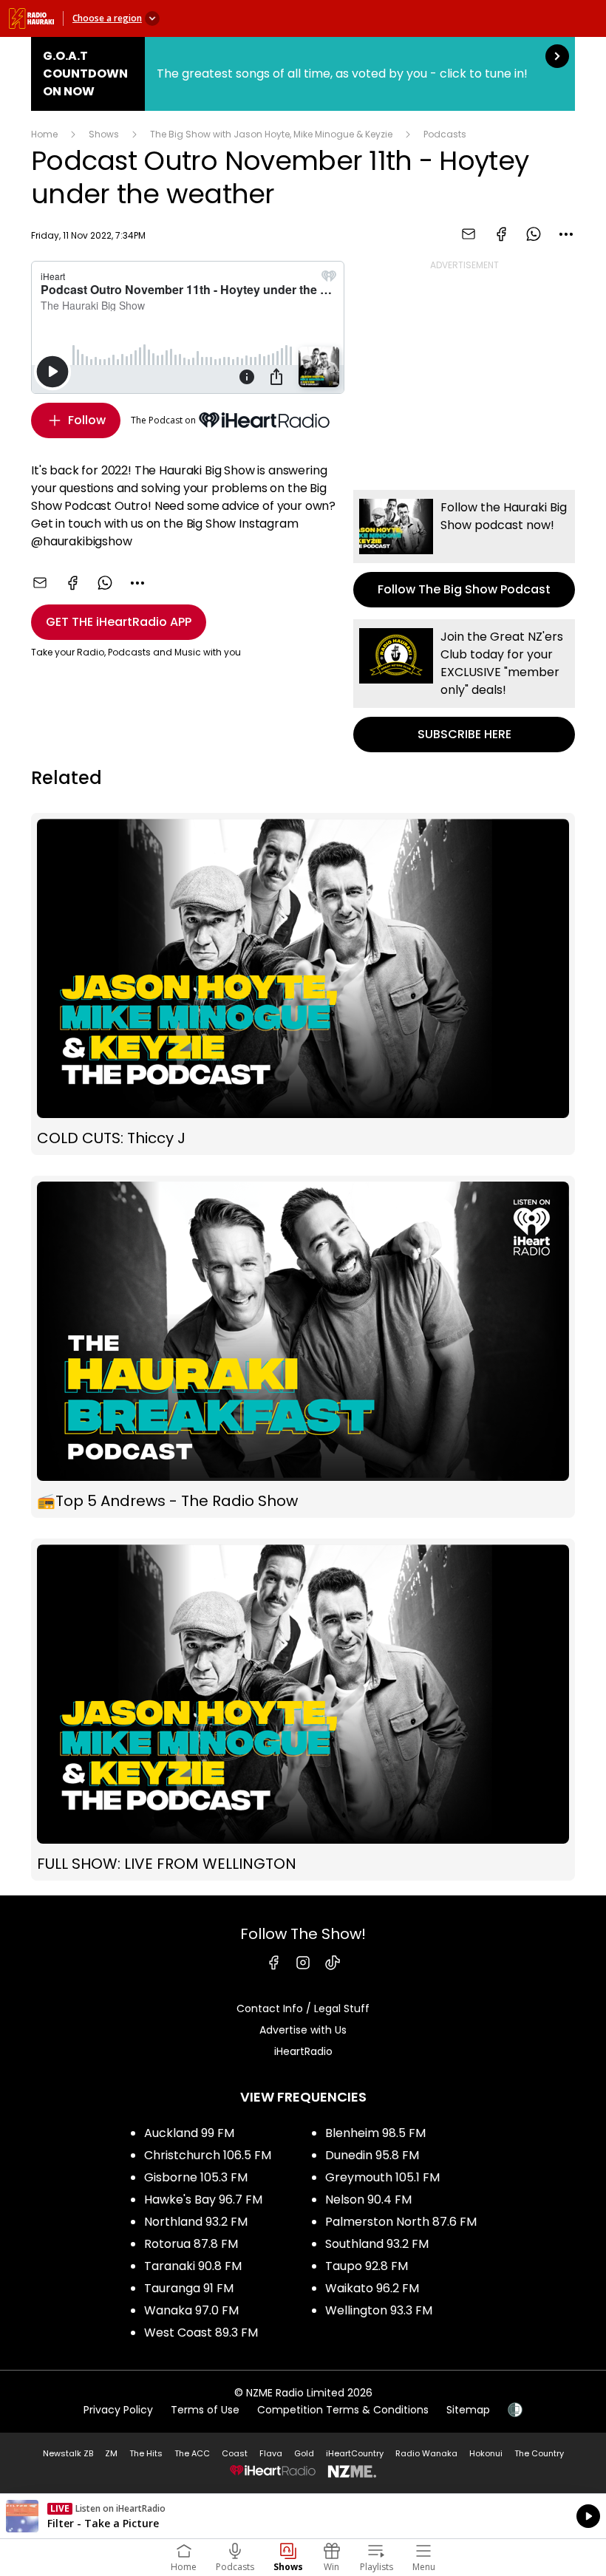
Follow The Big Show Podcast (464, 549)
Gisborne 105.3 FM (196, 2177)
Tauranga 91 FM (189, 2288)
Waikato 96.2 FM (372, 2288)
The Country (539, 2453)
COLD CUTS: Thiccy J (303, 984)
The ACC (192, 2453)
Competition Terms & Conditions (343, 2410)
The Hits (146, 2453)
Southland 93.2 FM (377, 2244)
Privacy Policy (118, 2410)
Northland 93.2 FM (196, 2222)
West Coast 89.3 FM (201, 2333)
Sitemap (468, 2410)
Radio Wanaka (426, 2453)
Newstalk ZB (68, 2453)
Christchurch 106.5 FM (208, 2155)
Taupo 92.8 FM (367, 2266)
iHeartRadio (303, 2051)
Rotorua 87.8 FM (191, 2244)
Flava (271, 2453)
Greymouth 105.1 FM (382, 2177)
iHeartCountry (355, 2453)
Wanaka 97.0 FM (191, 2310)
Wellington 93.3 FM (379, 2310)
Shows (104, 134)
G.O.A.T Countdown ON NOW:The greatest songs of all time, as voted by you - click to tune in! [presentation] (303, 74)
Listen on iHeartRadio (303, 2516)
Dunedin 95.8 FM (372, 2155)
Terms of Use (205, 2410)
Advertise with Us (303, 2030)
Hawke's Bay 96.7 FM (203, 2200)
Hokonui (486, 2453)
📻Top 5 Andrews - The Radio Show (303, 1347)
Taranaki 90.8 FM (193, 2266)
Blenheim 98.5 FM (375, 2133)
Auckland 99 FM (189, 2133)
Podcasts (445, 134)
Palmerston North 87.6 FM (401, 2222)
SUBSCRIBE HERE (464, 686)
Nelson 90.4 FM (368, 2200)
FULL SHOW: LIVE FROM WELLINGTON (303, 1710)
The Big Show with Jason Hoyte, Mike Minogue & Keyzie (271, 134)
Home (44, 134)
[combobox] (566, 234)
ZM (111, 2453)
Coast (235, 2453)
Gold (304, 2453)
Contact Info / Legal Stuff (303, 2008)
